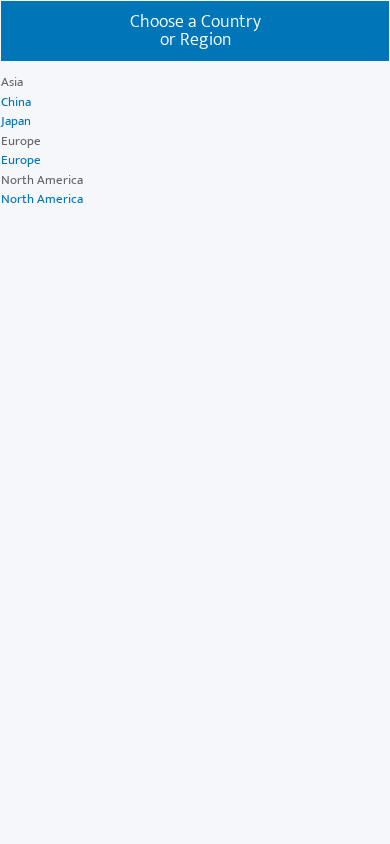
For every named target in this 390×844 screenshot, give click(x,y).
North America (42, 199)
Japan (16, 121)
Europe (21, 160)
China (16, 102)
